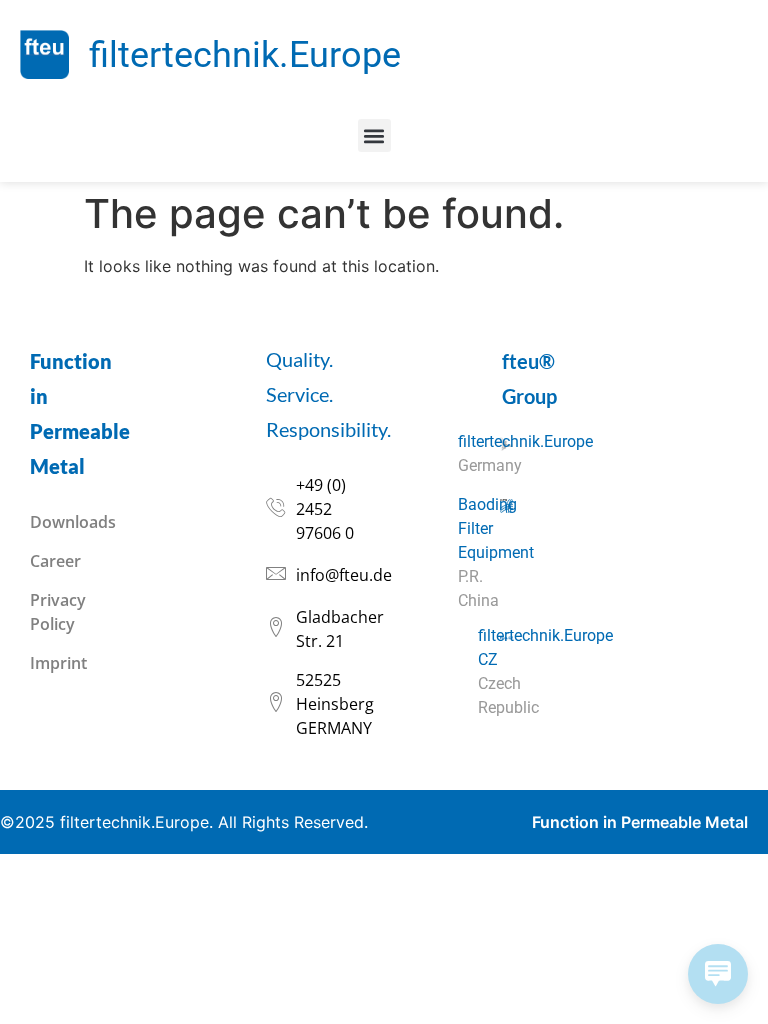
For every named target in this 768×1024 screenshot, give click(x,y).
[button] (374, 135)
